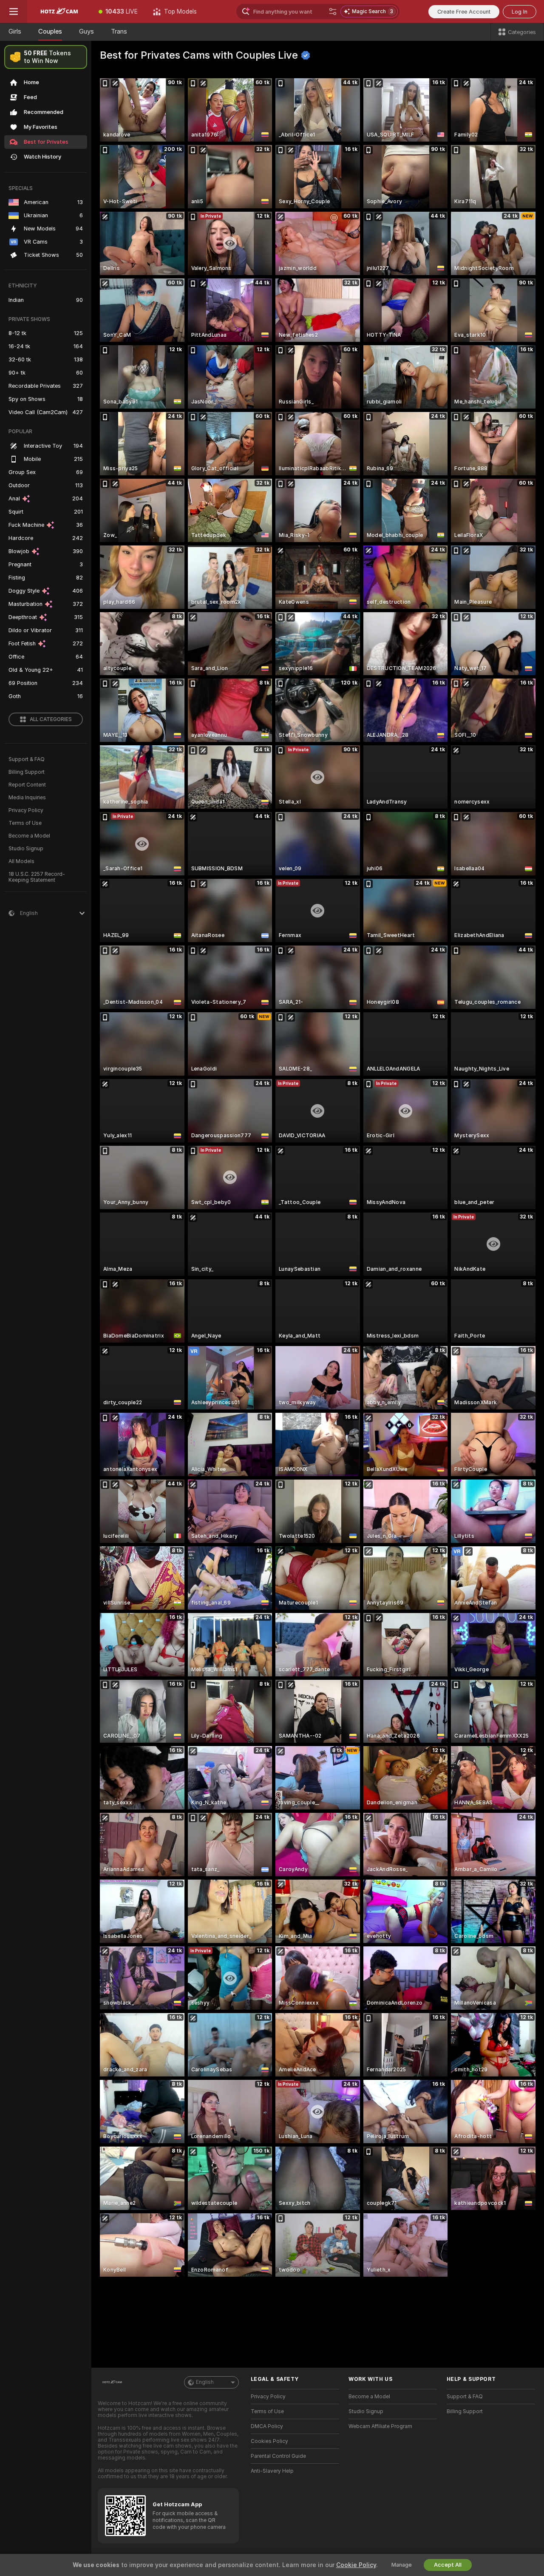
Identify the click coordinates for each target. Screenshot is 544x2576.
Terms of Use (25, 823)
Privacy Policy (26, 810)
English (205, 2382)
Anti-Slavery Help (272, 2471)
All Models (21, 861)
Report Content (27, 785)
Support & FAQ (27, 759)
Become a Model (29, 836)
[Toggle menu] (14, 11)
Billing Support (27, 772)
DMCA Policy (267, 2426)
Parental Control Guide (278, 2456)
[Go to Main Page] (59, 11)
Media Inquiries (27, 798)
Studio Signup (26, 849)
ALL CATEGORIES (51, 719)
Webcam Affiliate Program (380, 2426)
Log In (520, 12)
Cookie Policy (356, 2565)
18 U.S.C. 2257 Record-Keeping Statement (37, 877)
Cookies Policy (269, 2441)
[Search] (333, 11)
